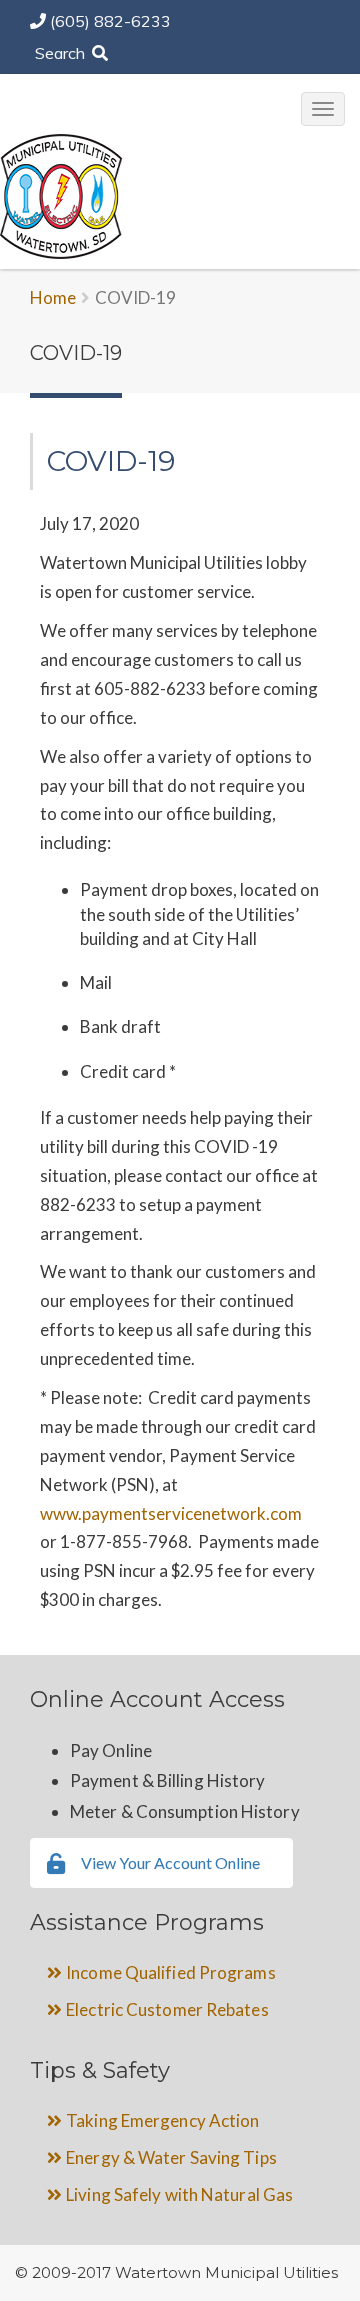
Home (53, 297)
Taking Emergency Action (162, 2120)
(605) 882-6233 (110, 21)
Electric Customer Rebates (167, 2009)
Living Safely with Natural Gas (179, 2194)
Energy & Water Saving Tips (171, 2157)
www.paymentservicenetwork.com (171, 1513)
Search (62, 53)
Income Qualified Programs (171, 1972)
